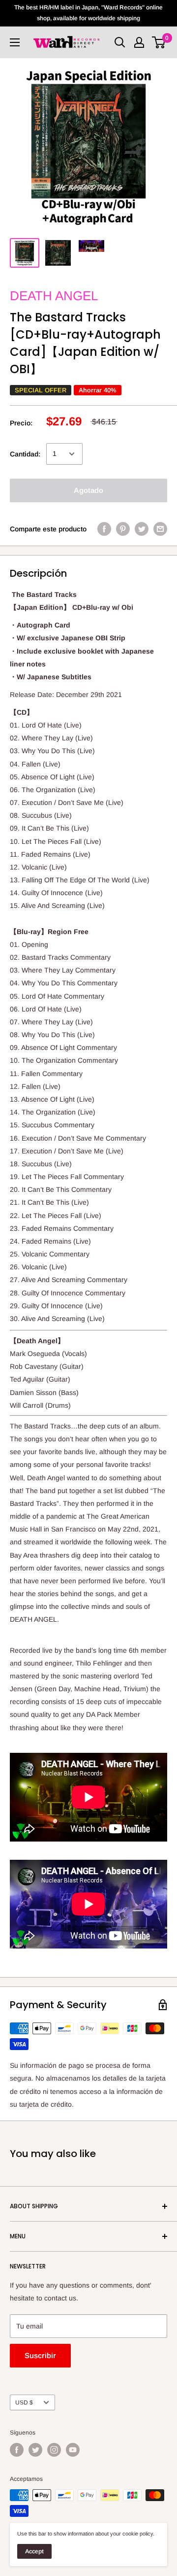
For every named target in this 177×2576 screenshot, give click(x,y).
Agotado (88, 490)
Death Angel (54, 296)
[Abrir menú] (15, 42)
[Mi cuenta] (139, 42)
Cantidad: (25, 454)
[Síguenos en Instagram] (54, 2450)
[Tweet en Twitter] (142, 529)
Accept (34, 2551)
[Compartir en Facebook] (104, 529)
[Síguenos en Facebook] (17, 2450)
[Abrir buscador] (120, 42)
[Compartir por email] (160, 529)
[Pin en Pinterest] (123, 529)
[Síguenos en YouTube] (73, 2450)
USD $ (24, 2402)
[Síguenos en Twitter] (35, 2450)
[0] (159, 42)
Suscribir (40, 2355)
